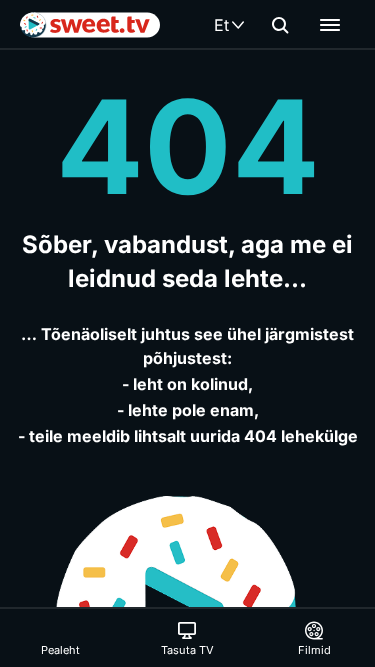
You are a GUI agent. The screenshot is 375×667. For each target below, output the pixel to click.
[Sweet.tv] (90, 25)
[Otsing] (280, 25)
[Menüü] (330, 25)
